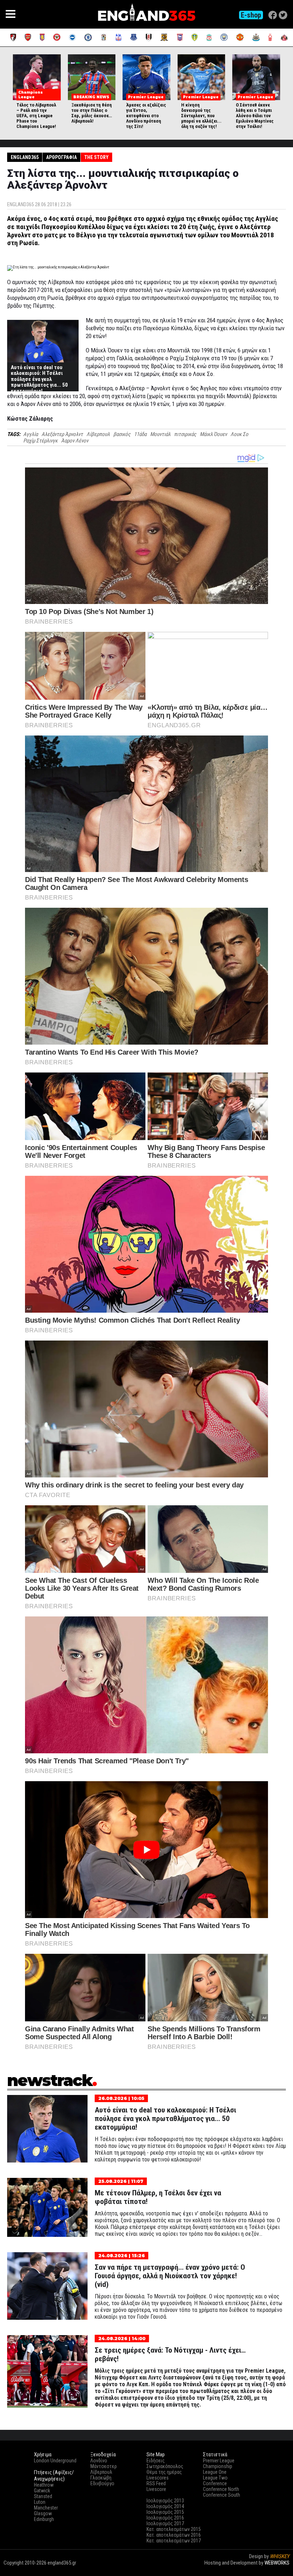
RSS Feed (156, 2483)
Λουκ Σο (239, 434)
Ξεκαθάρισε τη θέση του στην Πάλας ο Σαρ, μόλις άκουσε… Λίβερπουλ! (92, 113)
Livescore (156, 2489)
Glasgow (43, 2513)
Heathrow (44, 2485)
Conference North (221, 2489)
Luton (40, 2502)
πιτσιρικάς (185, 434)
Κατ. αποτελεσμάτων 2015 (174, 2529)
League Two (215, 2478)
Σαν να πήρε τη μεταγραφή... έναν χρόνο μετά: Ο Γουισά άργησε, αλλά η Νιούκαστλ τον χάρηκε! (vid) (170, 2276)
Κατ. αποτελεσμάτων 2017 (174, 2541)
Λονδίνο (99, 2461)
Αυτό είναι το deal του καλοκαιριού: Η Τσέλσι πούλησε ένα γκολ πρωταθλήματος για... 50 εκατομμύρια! (39, 379)
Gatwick (42, 2491)
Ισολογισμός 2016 (165, 2518)
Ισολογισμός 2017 (165, 2523)
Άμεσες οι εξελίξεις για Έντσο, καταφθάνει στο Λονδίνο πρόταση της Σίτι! (146, 116)
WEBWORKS (277, 2563)
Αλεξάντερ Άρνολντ (62, 434)
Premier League (219, 2461)
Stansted (43, 2496)
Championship (218, 2466)
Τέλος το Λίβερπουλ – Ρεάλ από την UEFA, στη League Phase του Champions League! (36, 116)
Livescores (158, 2478)
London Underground (55, 2461)
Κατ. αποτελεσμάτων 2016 (174, 2535)
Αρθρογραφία (61, 157)
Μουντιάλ (160, 434)
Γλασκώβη (101, 2478)
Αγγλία (31, 434)
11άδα (140, 434)
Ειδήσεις (156, 2461)
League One (215, 2472)
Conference (215, 2483)
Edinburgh (44, 2519)
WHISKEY (280, 2556)
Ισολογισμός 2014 (165, 2506)
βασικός (122, 434)
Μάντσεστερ (104, 2466)
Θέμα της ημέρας (164, 2472)
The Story (96, 157)
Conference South (222, 2495)
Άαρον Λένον (75, 441)
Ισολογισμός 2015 (165, 2512)
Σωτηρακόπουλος (165, 2466)
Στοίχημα (279, 2569)
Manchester (46, 2508)
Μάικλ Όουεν (213, 434)
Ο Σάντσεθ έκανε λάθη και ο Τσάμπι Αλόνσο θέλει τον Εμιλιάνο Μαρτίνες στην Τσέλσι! (255, 116)
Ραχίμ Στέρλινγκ (40, 441)
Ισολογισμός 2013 (165, 2501)
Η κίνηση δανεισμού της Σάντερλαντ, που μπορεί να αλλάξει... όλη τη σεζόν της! (201, 116)
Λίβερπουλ (98, 434)
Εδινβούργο (102, 2483)
